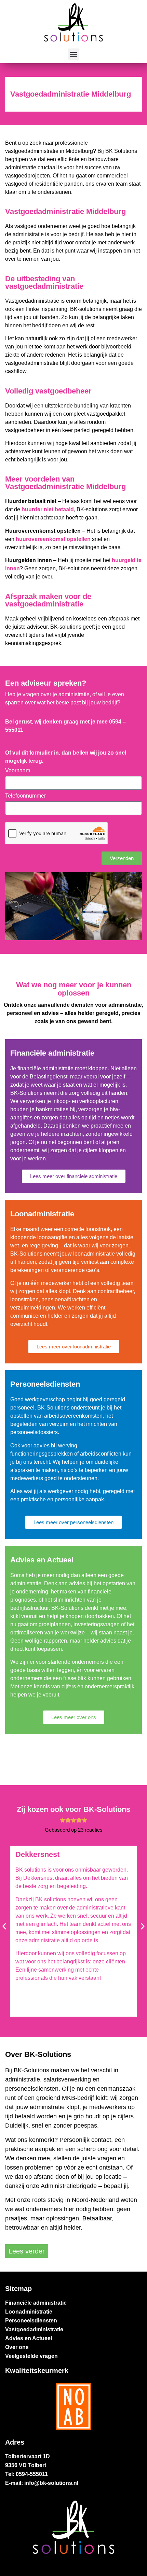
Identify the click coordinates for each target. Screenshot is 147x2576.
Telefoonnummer (25, 796)
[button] (74, 54)
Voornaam (18, 771)
